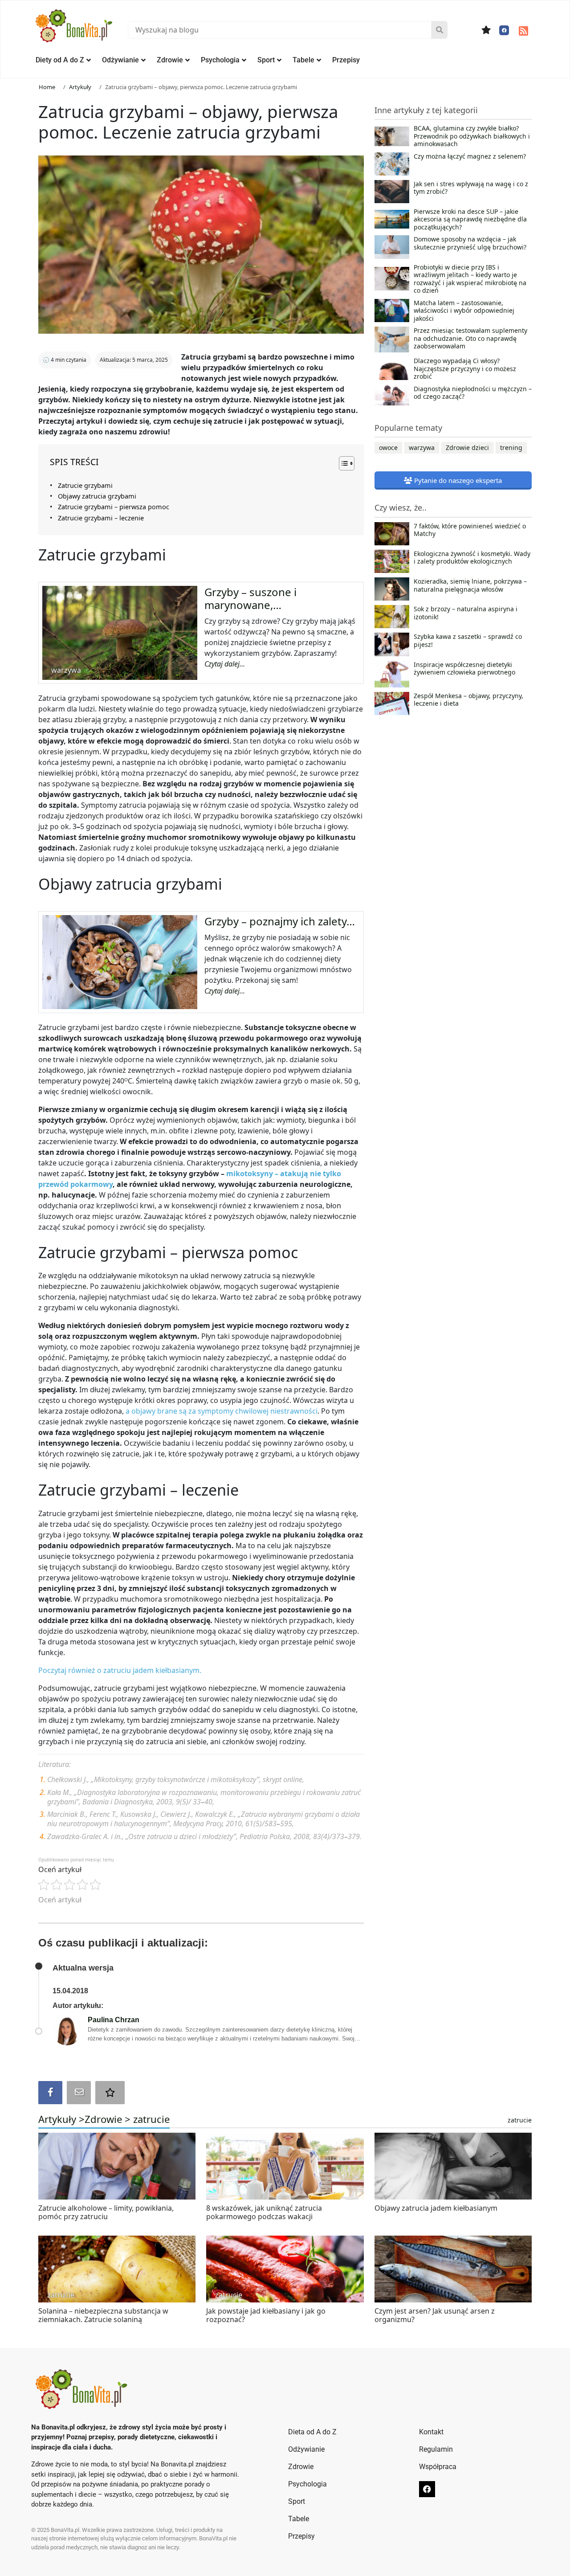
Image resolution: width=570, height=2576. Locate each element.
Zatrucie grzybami (85, 485)
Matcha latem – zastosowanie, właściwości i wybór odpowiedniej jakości (464, 311)
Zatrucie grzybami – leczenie (101, 518)
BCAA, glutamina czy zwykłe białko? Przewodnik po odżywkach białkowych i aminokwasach (472, 136)
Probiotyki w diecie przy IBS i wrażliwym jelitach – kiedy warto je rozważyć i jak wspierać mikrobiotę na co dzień (470, 279)
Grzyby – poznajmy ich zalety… (280, 921)
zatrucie (151, 2119)
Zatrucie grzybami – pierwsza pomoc (114, 507)
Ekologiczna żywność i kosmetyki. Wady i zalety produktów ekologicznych (472, 558)
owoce (388, 448)
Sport (266, 60)
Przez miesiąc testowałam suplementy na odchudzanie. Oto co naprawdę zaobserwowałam (470, 338)
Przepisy (346, 60)
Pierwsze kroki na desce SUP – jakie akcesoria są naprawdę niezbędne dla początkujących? (470, 219)
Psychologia (220, 60)
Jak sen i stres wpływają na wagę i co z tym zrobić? (471, 188)
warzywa (422, 448)
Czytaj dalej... (225, 664)
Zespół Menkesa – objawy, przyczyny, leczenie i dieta (468, 700)
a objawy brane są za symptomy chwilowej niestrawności (222, 1411)
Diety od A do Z (60, 60)
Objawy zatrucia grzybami (97, 496)
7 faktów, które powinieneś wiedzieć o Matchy (470, 530)
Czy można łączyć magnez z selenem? (470, 156)
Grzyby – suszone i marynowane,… (250, 598)
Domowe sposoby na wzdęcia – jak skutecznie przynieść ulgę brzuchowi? (470, 243)
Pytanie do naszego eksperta (457, 480)
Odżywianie (120, 60)
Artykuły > (61, 2119)
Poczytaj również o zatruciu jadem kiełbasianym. (120, 1670)
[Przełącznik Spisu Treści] (342, 463)
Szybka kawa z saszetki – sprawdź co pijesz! (468, 641)
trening (511, 448)
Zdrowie (170, 60)
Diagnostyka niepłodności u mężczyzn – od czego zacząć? (473, 393)
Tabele (303, 60)
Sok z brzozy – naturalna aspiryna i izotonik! (466, 613)
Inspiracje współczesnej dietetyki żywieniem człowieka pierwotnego (464, 669)
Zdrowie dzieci (467, 448)
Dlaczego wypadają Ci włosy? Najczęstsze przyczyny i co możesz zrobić (465, 369)
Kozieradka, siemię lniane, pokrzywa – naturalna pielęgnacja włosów (470, 585)
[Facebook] (504, 30)
